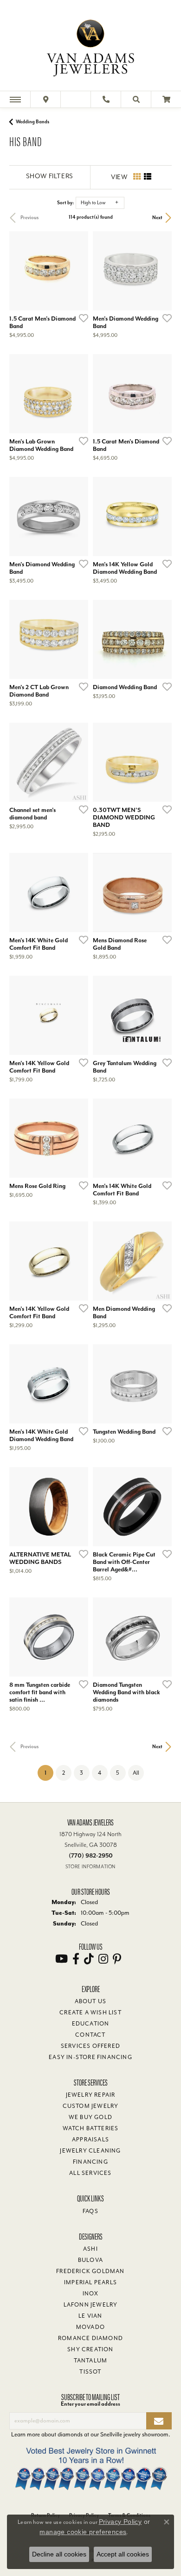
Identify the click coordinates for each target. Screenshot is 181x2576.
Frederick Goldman (90, 2271)
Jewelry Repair (91, 2095)
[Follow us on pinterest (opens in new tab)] (117, 1959)
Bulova (90, 2260)
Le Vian (90, 2316)
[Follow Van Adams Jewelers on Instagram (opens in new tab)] (103, 1959)
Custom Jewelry (91, 2106)
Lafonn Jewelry (91, 2305)
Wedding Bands (32, 122)
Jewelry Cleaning (90, 2151)
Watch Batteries (91, 2128)
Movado (90, 2327)
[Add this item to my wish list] (81, 318)
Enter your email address (90, 2404)
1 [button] (49, 1773)
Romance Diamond (90, 2338)
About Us (91, 2001)
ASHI (90, 2249)
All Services (90, 2173)
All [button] (136, 1773)
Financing (90, 2162)
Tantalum (91, 2361)
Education (91, 2024)
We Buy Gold (90, 2117)
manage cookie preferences (83, 2532)
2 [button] (64, 1773)
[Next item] (162, 271)
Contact (90, 2035)
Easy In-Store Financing (90, 2057)
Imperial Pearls (90, 2282)
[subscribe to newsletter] (159, 2421)
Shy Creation (90, 2349)
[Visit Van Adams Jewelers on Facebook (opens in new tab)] (76, 1959)
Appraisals (90, 2140)
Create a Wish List (90, 2012)
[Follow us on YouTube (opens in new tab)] (61, 1959)
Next (157, 218)
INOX (91, 2294)
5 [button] (118, 1773)
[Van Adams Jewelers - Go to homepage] (90, 47)
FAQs (90, 2211)
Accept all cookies (123, 2554)
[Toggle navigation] (15, 99)
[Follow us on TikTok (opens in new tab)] (89, 1959)
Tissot (90, 2372)
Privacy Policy (120, 2522)
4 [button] (100, 1773)
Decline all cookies (59, 2554)
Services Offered (90, 2046)
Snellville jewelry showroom (134, 2434)
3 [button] (81, 1773)
